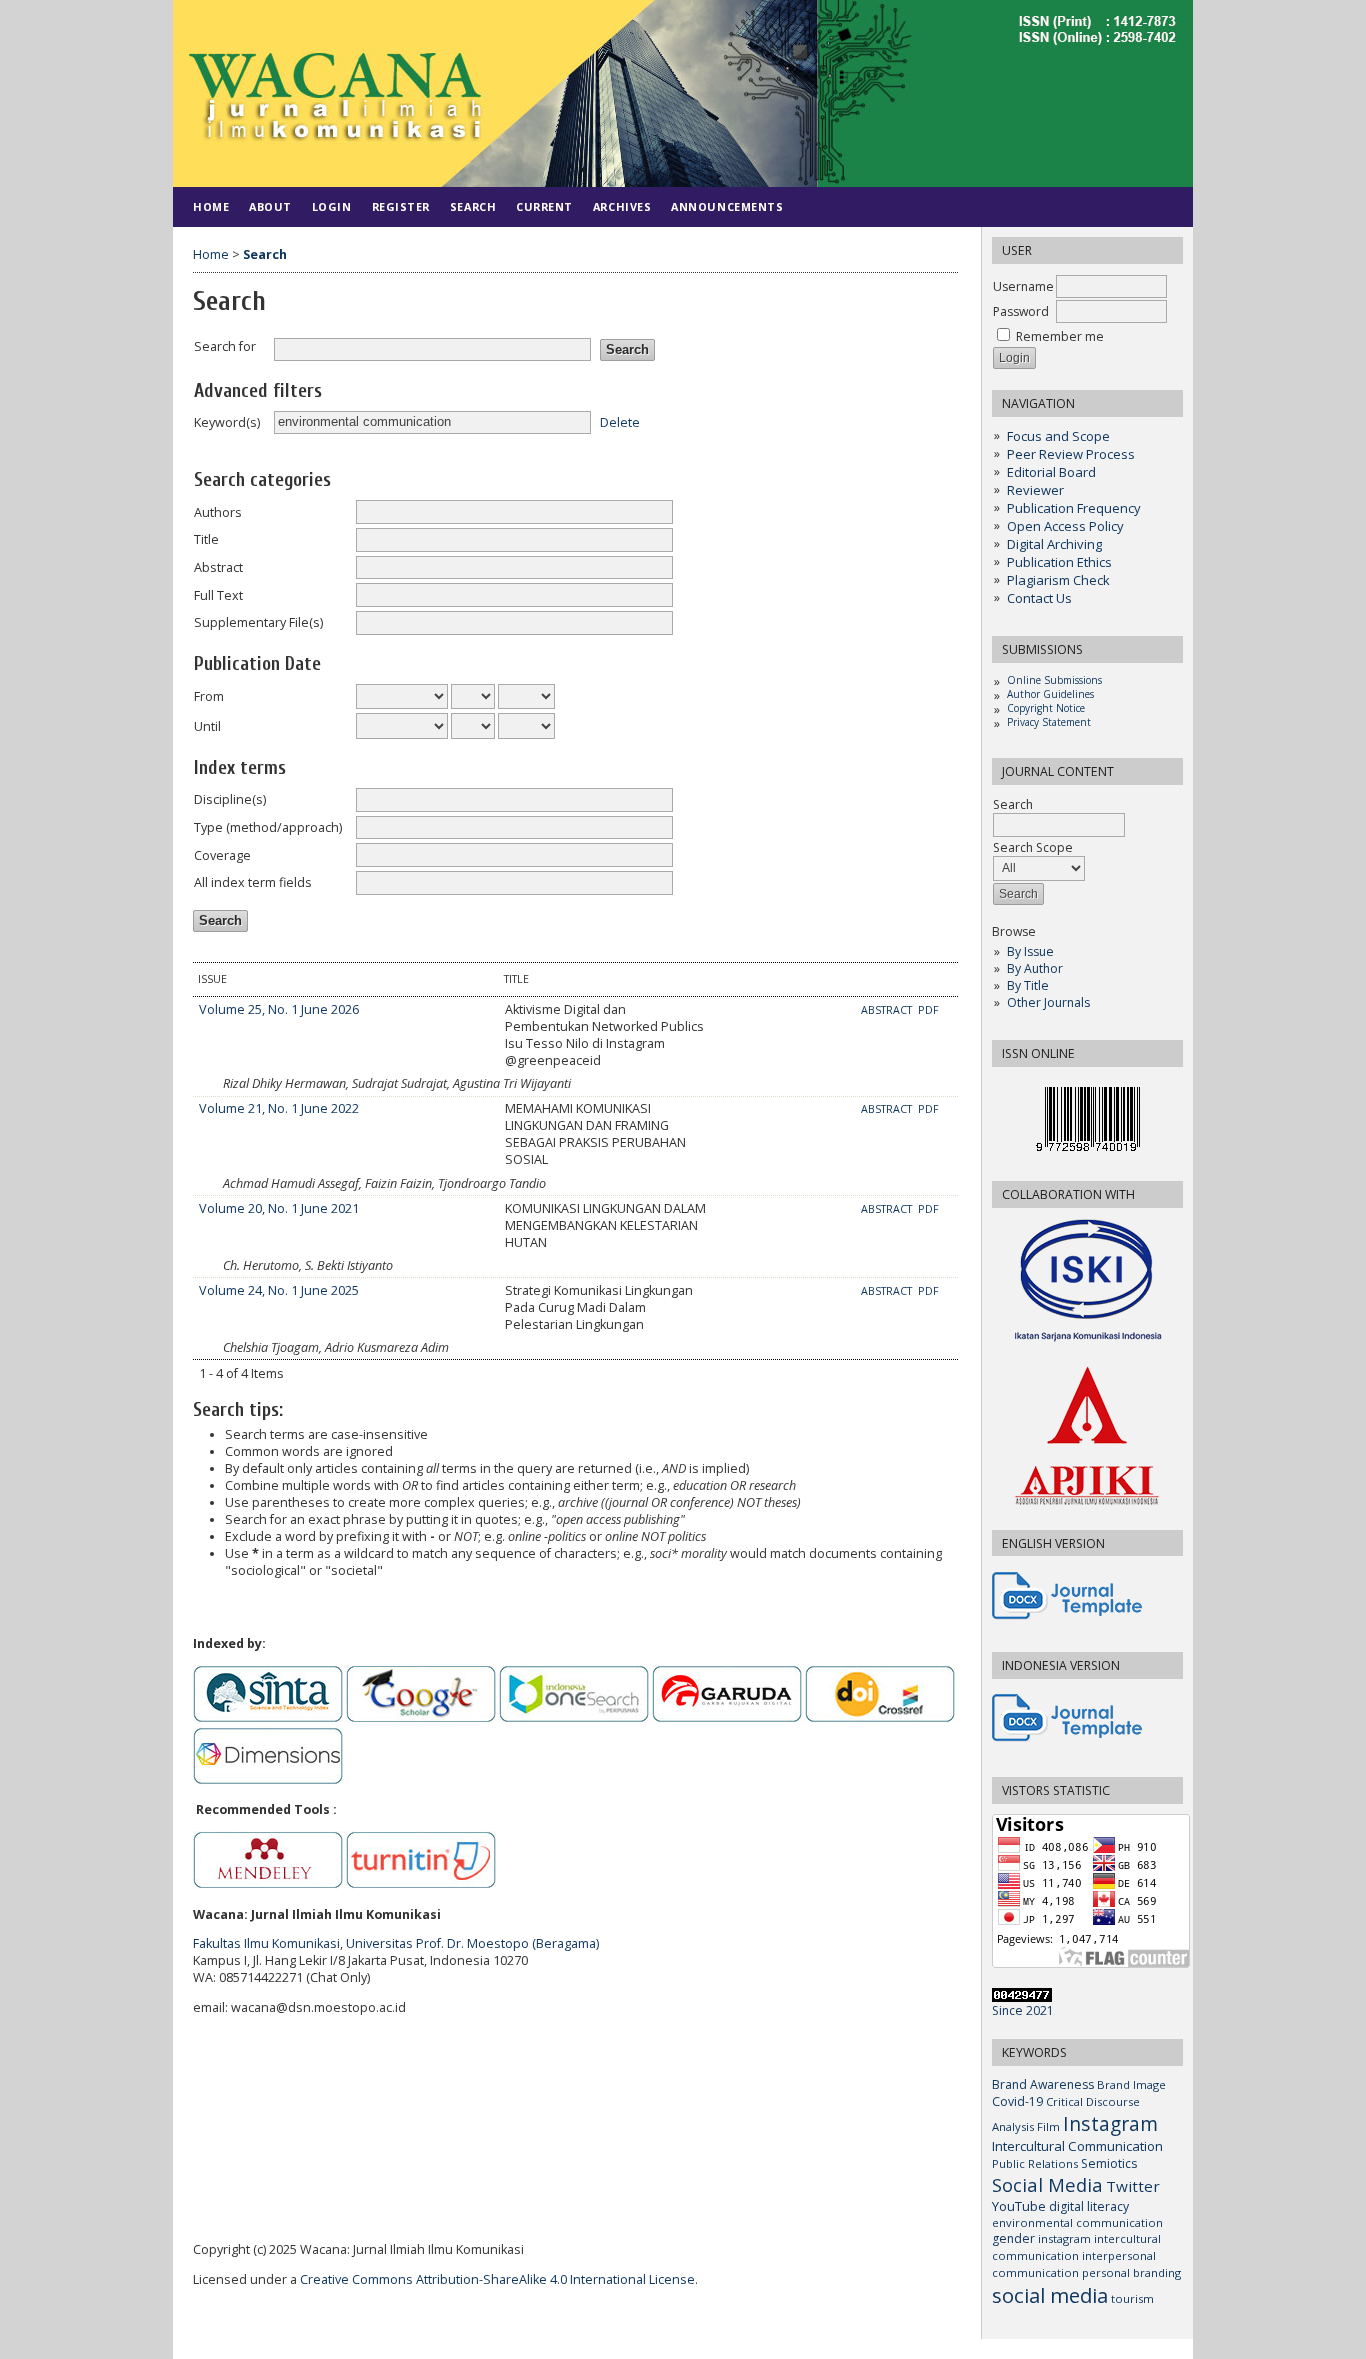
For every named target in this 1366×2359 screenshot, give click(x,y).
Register (401, 206)
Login (332, 206)
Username (1023, 286)
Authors (218, 512)
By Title (1028, 985)
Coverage (222, 855)
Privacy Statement (1049, 722)
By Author (1035, 968)
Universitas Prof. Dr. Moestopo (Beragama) (472, 1943)
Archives (622, 206)
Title (206, 539)
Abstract (218, 567)
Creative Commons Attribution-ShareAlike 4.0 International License (497, 2279)
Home (211, 206)
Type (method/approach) (268, 827)
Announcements (727, 206)
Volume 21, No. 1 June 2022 (279, 1108)
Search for (225, 346)
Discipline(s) (230, 799)
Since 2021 (1023, 2010)
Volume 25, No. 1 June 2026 (279, 1009)
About (270, 206)
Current (544, 206)
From (209, 696)
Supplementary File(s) (258, 622)
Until (207, 726)
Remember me (1060, 336)
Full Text (218, 595)
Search (473, 206)
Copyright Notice (1046, 708)
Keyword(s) (227, 422)
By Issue (1030, 951)
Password (1021, 311)
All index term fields (253, 882)
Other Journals (1048, 1002)
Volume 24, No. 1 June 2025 (279, 1290)
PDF (928, 1010)
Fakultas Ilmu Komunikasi (266, 1943)
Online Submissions (1054, 680)
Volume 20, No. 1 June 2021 (279, 1208)
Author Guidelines (1050, 694)
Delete (620, 421)
